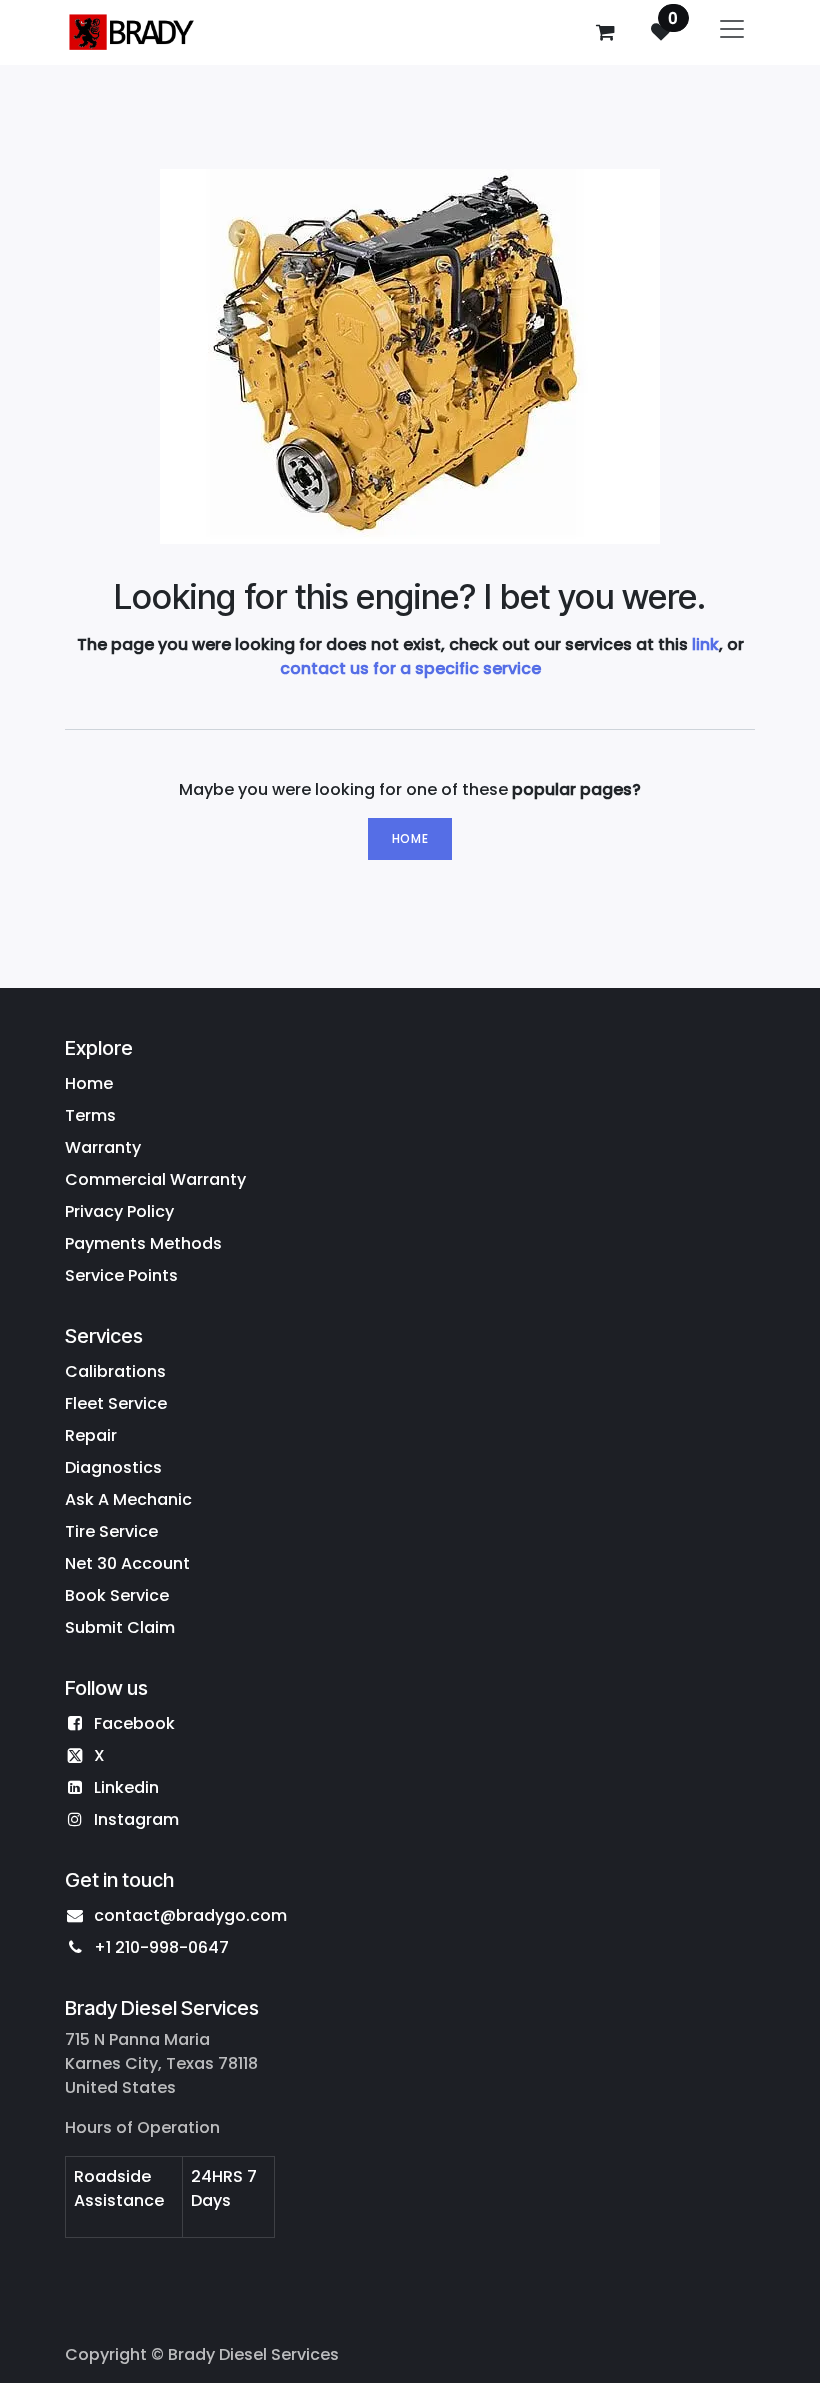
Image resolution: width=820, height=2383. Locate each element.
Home (410, 838)
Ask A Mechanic (128, 1499)
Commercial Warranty (155, 1179)
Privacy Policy (119, 1211)
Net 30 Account (127, 1563)
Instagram (136, 1819)
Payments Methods (143, 1243)
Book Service (117, 1595)
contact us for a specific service (410, 668)
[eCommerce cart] (605, 32)
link (705, 644)
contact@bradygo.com (190, 1915)
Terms (90, 1115)
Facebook (134, 1723)
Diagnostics (113, 1467)
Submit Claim (120, 1627)
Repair (91, 1435)
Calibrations (115, 1371)
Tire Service (111, 1531)
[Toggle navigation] (732, 32)
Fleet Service (116, 1403)
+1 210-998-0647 (161, 1947)
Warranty (103, 1147)
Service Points (121, 1275)
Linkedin (126, 1787)
